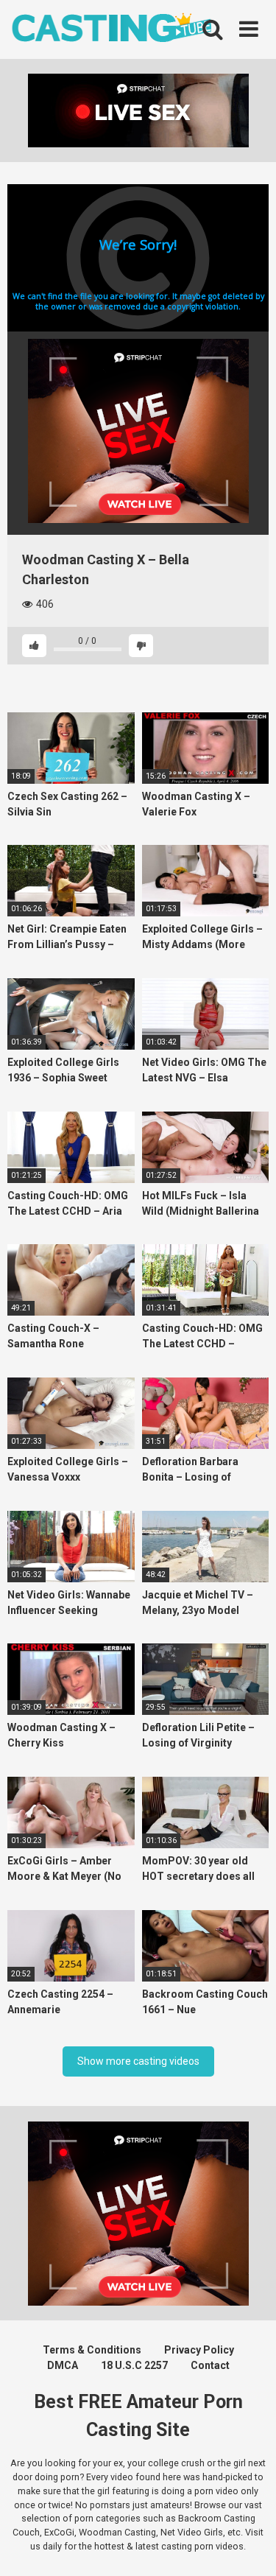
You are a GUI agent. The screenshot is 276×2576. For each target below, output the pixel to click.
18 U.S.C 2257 (134, 2365)
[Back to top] (249, 2546)
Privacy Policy (199, 2350)
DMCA (63, 2365)
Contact (210, 2365)
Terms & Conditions (92, 2350)
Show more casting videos (138, 2061)
